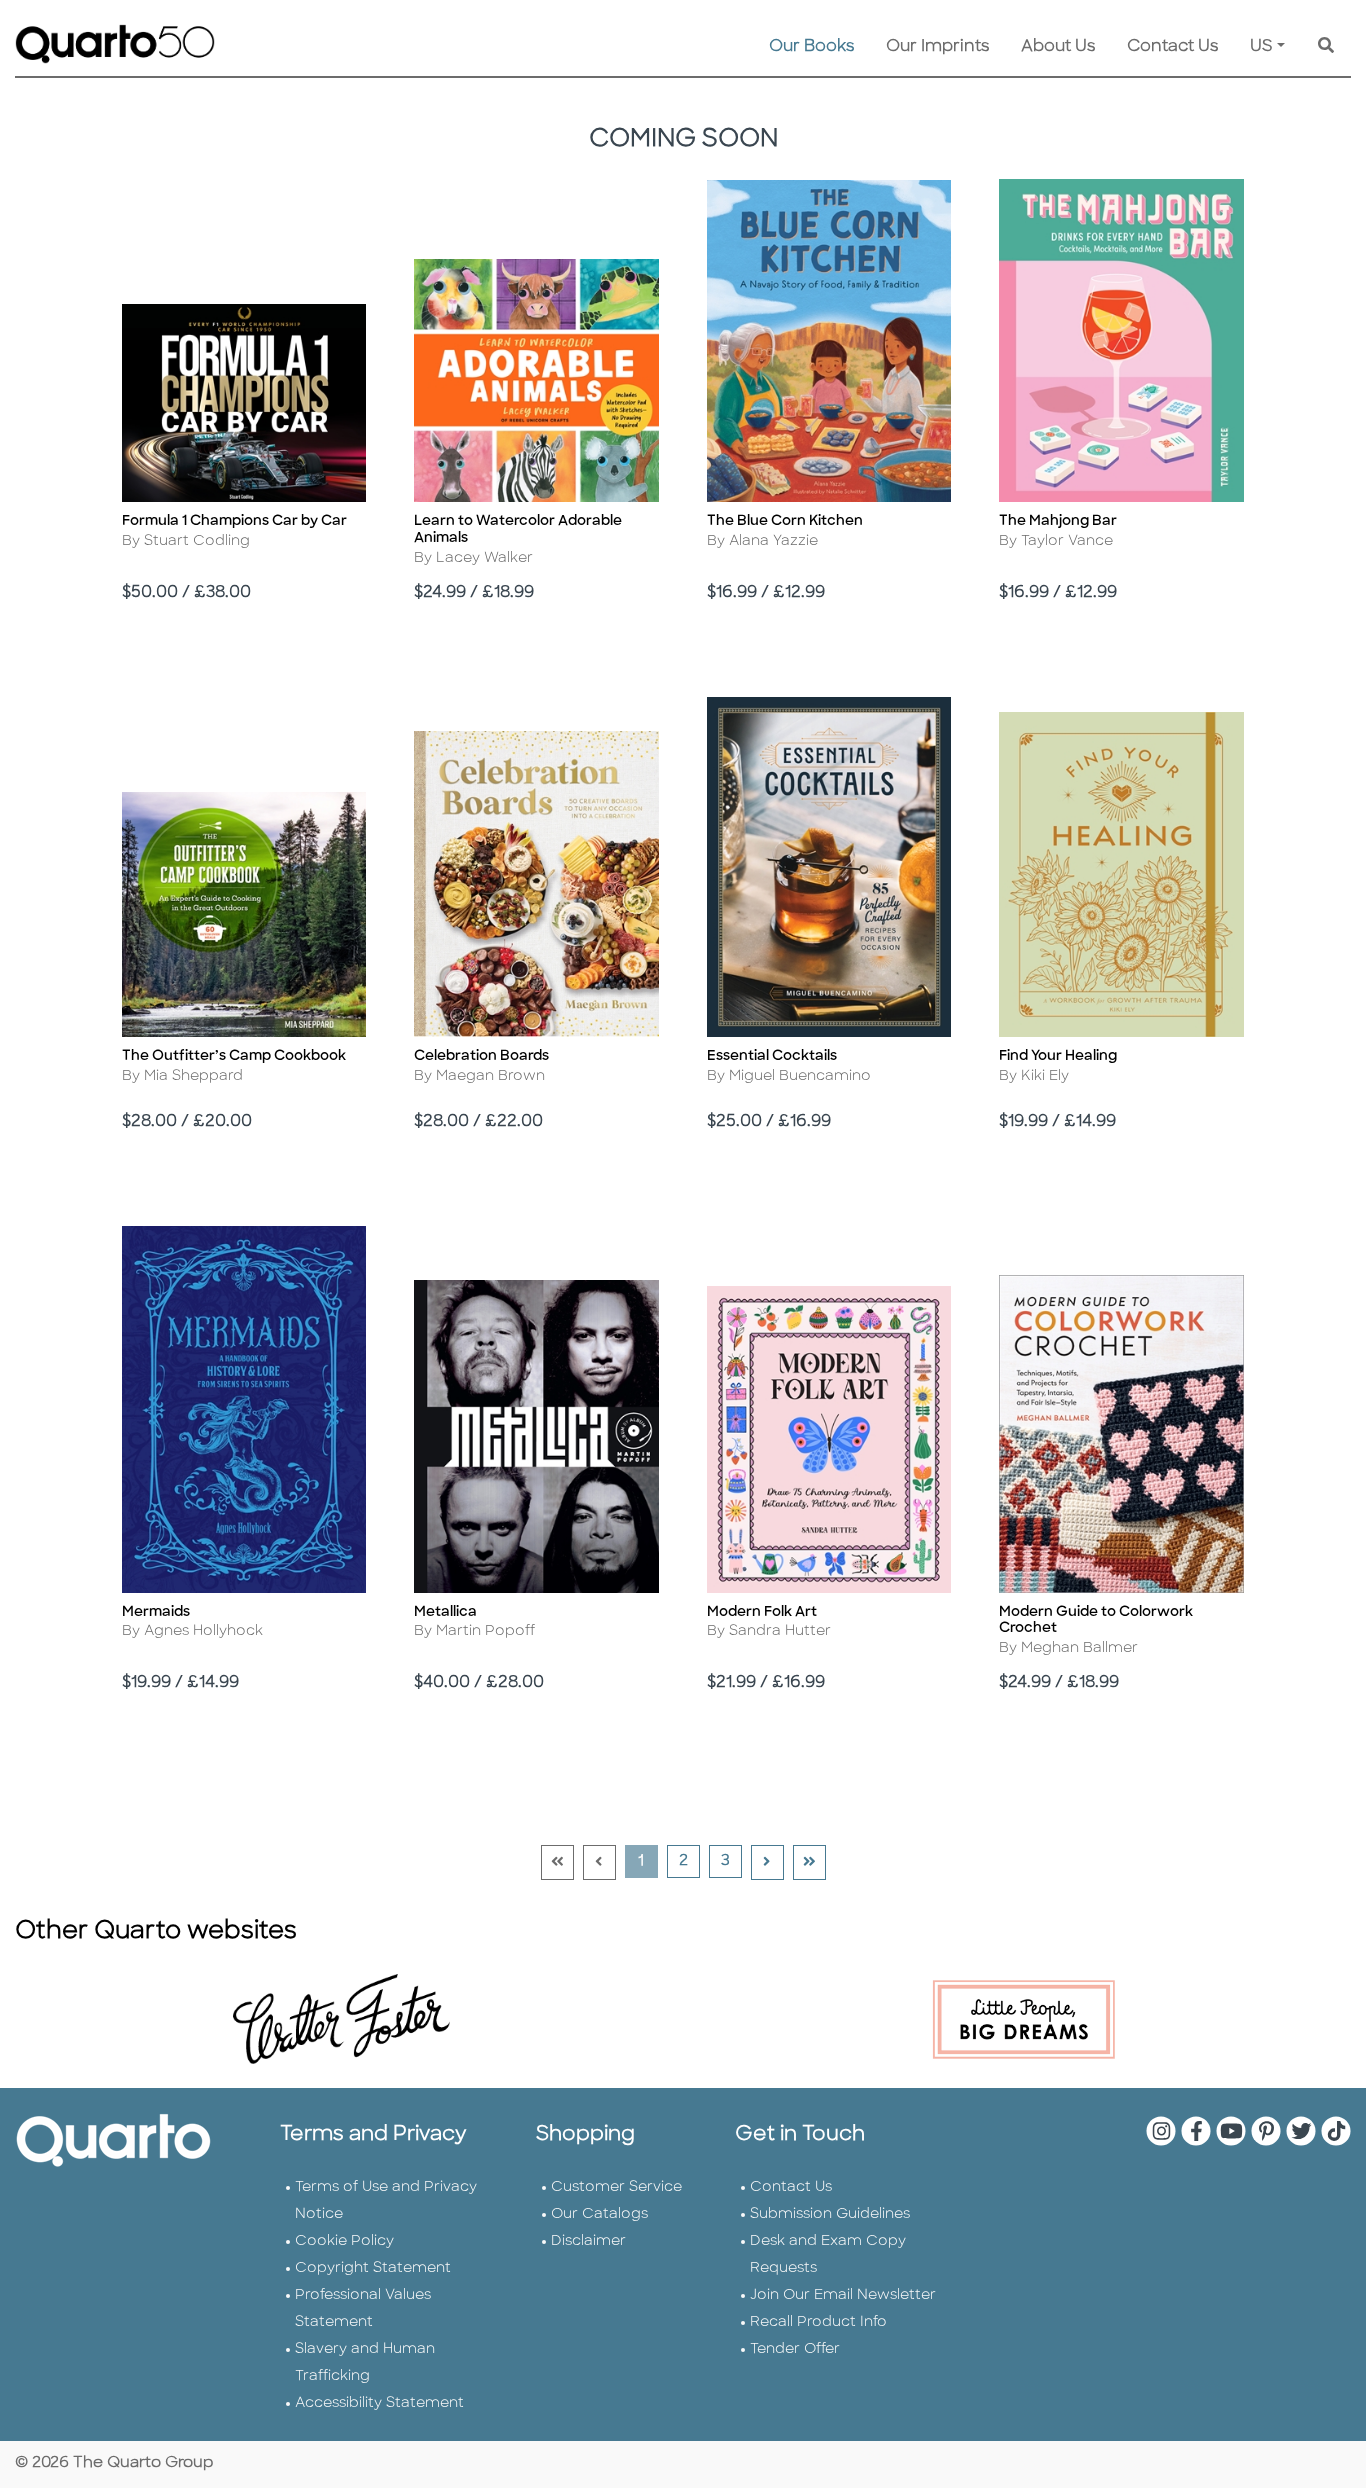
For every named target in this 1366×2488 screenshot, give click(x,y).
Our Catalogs (599, 2214)
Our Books (811, 47)
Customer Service (616, 2187)
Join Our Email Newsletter (843, 2295)
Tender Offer (795, 2349)
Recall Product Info (818, 2322)
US (1261, 47)
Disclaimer (588, 2241)
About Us (1058, 47)
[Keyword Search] (1326, 47)
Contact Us (1172, 47)
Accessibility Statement (379, 2403)
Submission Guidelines (830, 2214)
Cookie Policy (344, 2241)
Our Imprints (937, 47)
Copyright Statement (373, 2268)
